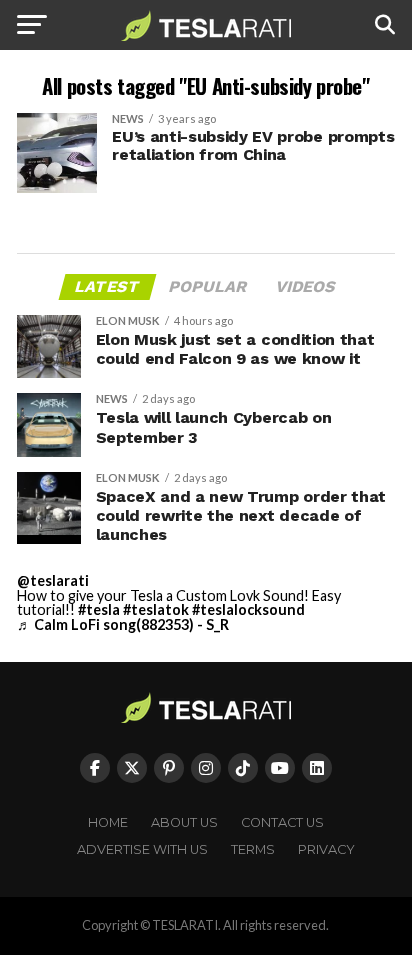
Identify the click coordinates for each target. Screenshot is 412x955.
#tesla (99, 609)
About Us (184, 822)
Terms (253, 849)
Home (108, 822)
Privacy (326, 849)
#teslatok (156, 609)
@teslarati (53, 580)
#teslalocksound (248, 609)
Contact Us (282, 822)
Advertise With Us (142, 849)
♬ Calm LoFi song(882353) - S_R (123, 624)
